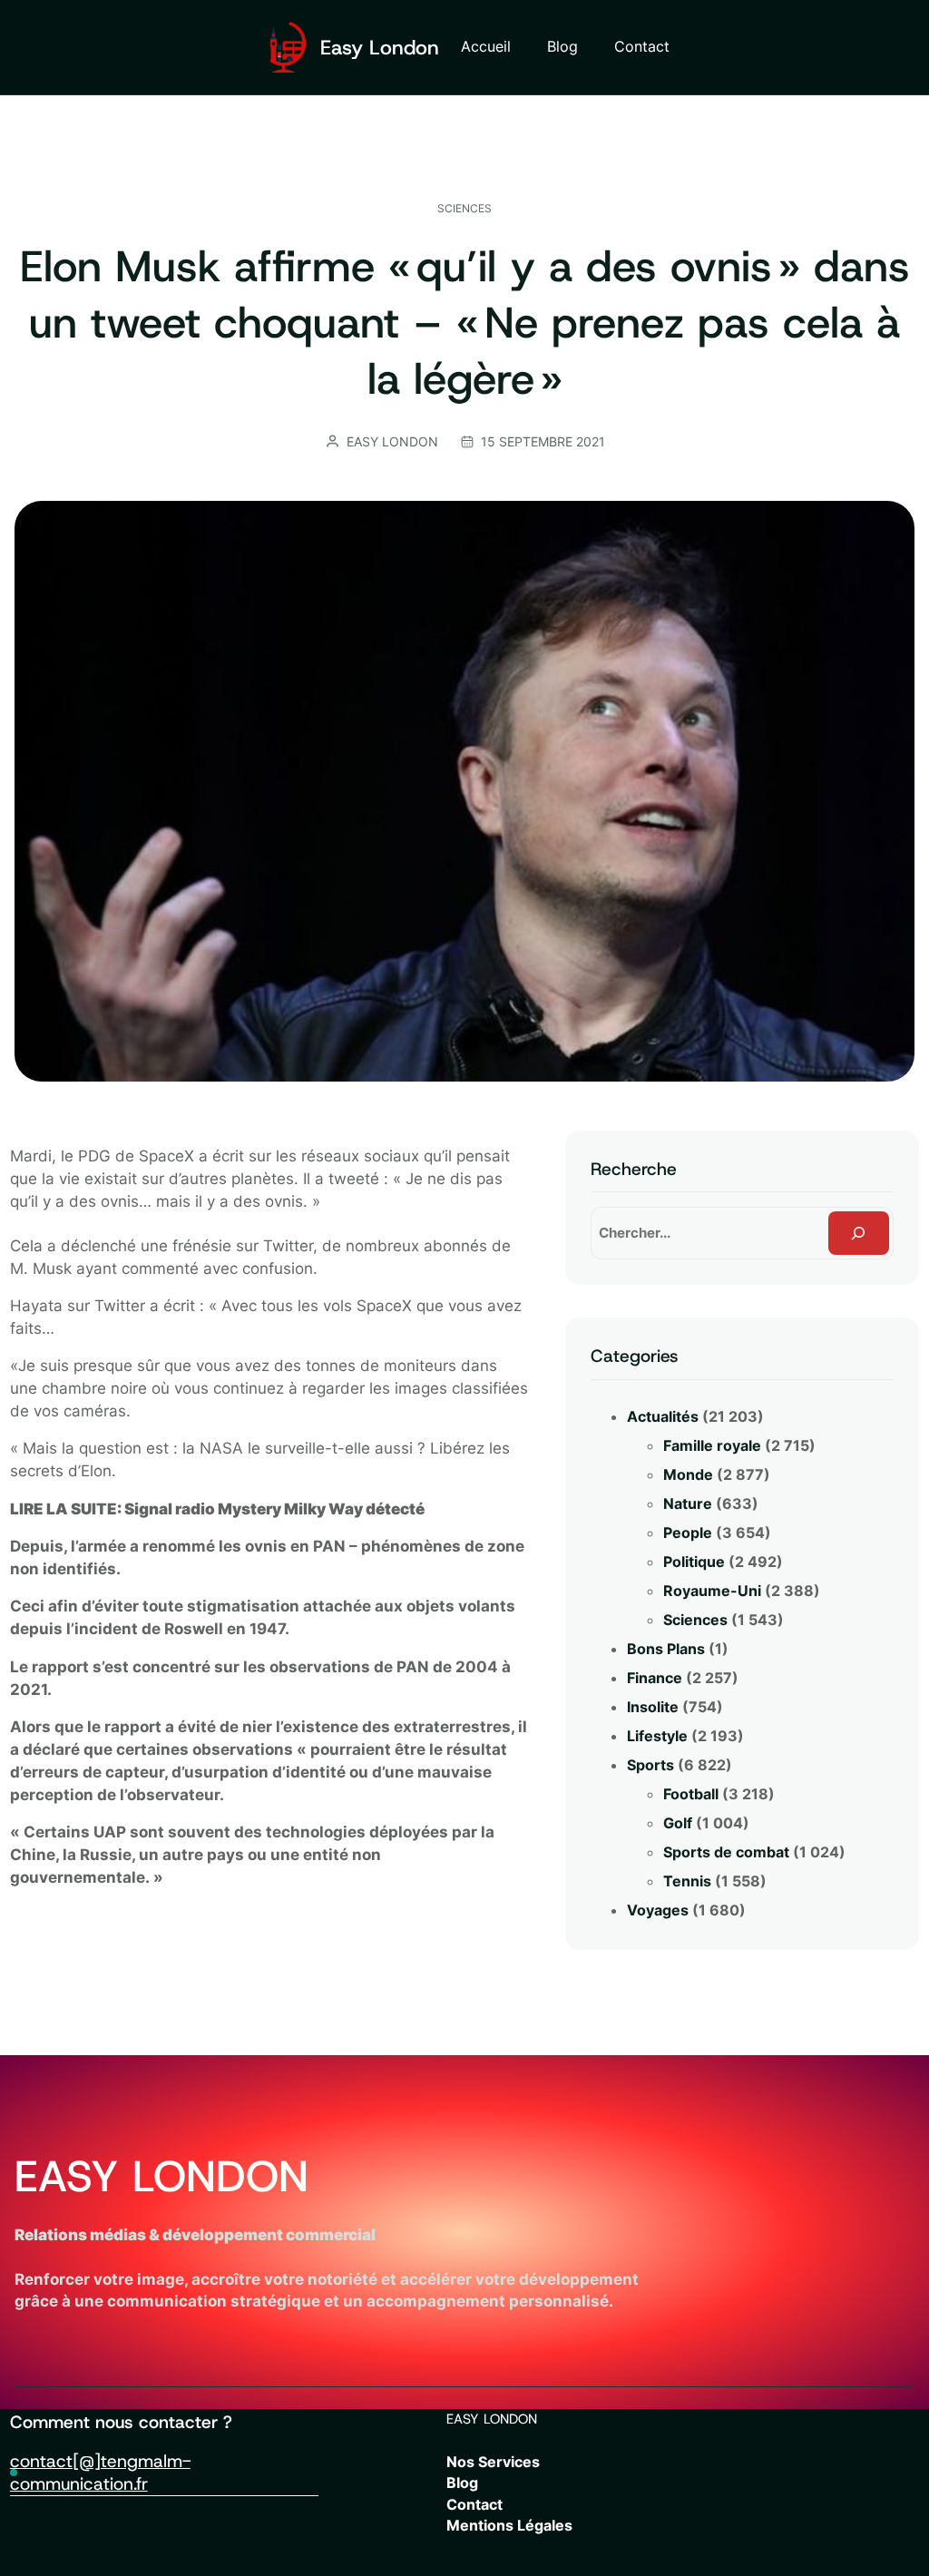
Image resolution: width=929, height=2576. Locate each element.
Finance (655, 1678)
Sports (650, 1765)
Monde (688, 1474)
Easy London (380, 47)
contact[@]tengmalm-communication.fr (100, 2472)
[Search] (859, 1233)
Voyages (658, 1910)
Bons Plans (666, 1649)
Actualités (663, 1416)
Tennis (687, 1881)
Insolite (653, 1707)
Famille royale (712, 1445)
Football (691, 1794)
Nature (688, 1503)
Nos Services (493, 2462)
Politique (694, 1562)
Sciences (464, 208)
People (688, 1533)
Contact (474, 2505)
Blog (462, 2483)
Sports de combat (726, 1852)
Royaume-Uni (712, 1591)
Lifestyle (657, 1736)
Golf (678, 1823)
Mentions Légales (509, 2526)
